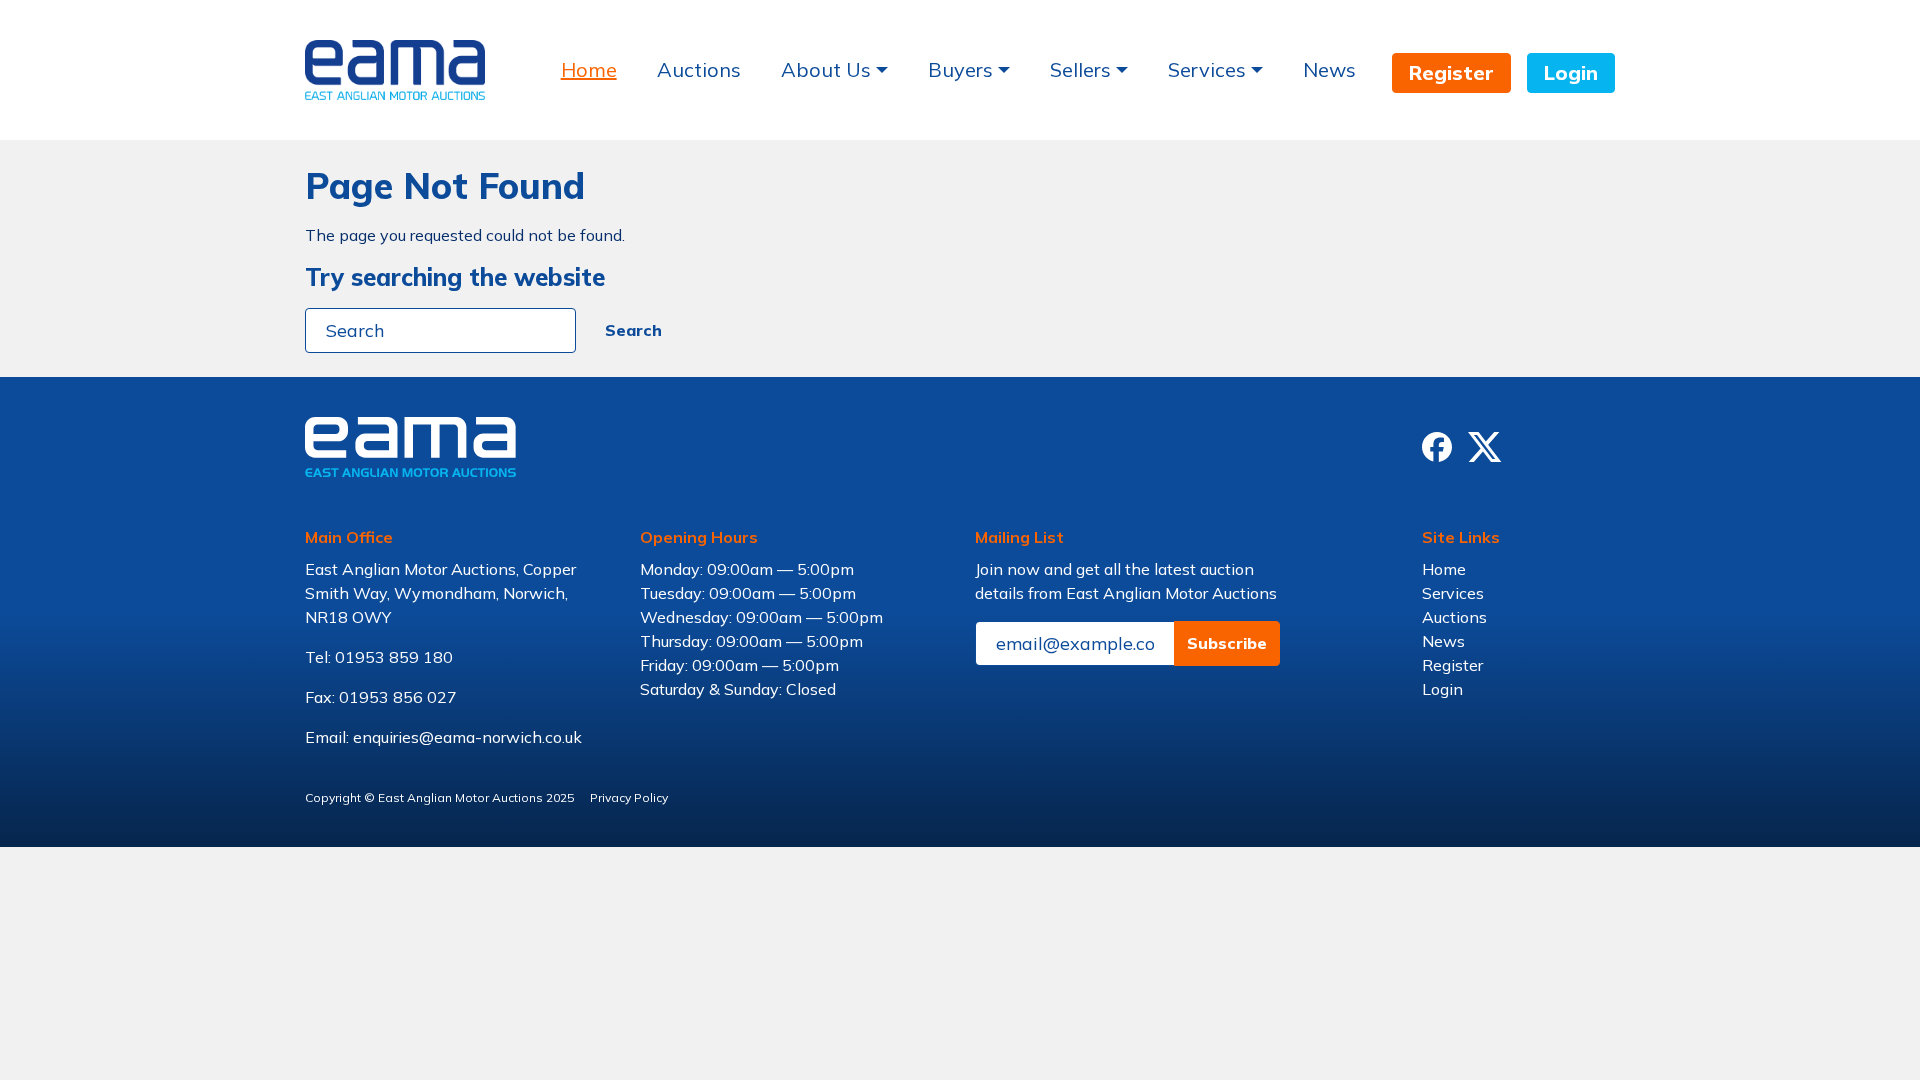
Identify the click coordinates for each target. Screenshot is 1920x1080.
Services (1453, 593)
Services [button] (1207, 69)
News (1329, 69)
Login (1571, 72)
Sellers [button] (1080, 69)
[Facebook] (1437, 447)
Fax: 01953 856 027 (381, 697)
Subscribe (1227, 643)
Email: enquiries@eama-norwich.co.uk (443, 737)
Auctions (699, 69)
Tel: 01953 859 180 (379, 657)
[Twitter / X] (1485, 447)
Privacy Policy (629, 797)
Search (633, 330)
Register (1451, 72)
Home (589, 69)
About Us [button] (826, 69)
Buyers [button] (960, 69)
